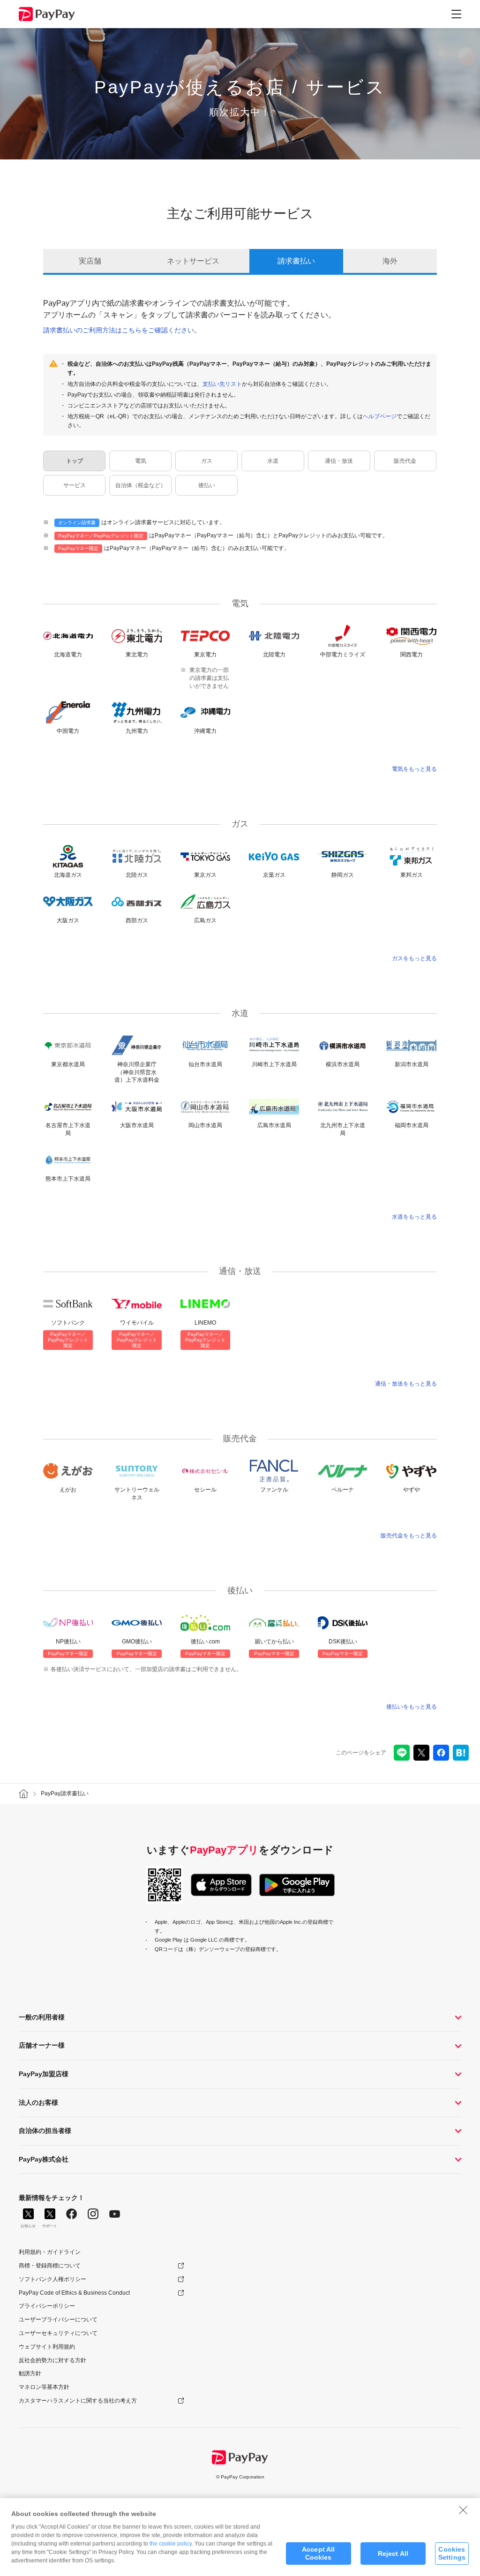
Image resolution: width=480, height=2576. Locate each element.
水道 (273, 461)
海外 (390, 261)
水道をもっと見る (414, 1217)
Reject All (393, 2553)
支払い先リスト (222, 384)
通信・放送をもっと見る (406, 1384)
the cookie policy (171, 2544)
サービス (75, 485)
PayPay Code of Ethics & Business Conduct (74, 2293)
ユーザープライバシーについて (58, 2320)
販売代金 (405, 461)
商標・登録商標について (50, 2266)
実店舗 (90, 261)
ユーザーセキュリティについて (58, 2333)
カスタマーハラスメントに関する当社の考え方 (78, 2401)
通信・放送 (339, 461)
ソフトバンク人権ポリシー (52, 2279)
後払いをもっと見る (412, 1707)
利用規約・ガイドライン (50, 2252)
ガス (207, 461)
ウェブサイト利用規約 (47, 2347)
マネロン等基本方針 (44, 2387)
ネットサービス (193, 261)
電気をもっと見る (414, 769)
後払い (207, 485)
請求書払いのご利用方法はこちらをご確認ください (119, 330)
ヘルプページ (380, 416)
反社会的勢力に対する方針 (52, 2360)
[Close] (463, 2510)
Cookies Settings (452, 2553)
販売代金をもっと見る (409, 1536)
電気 (141, 461)
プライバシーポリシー (47, 2306)
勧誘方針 (30, 2373)
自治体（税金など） (141, 485)
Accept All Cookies (318, 2553)
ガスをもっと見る (414, 958)
